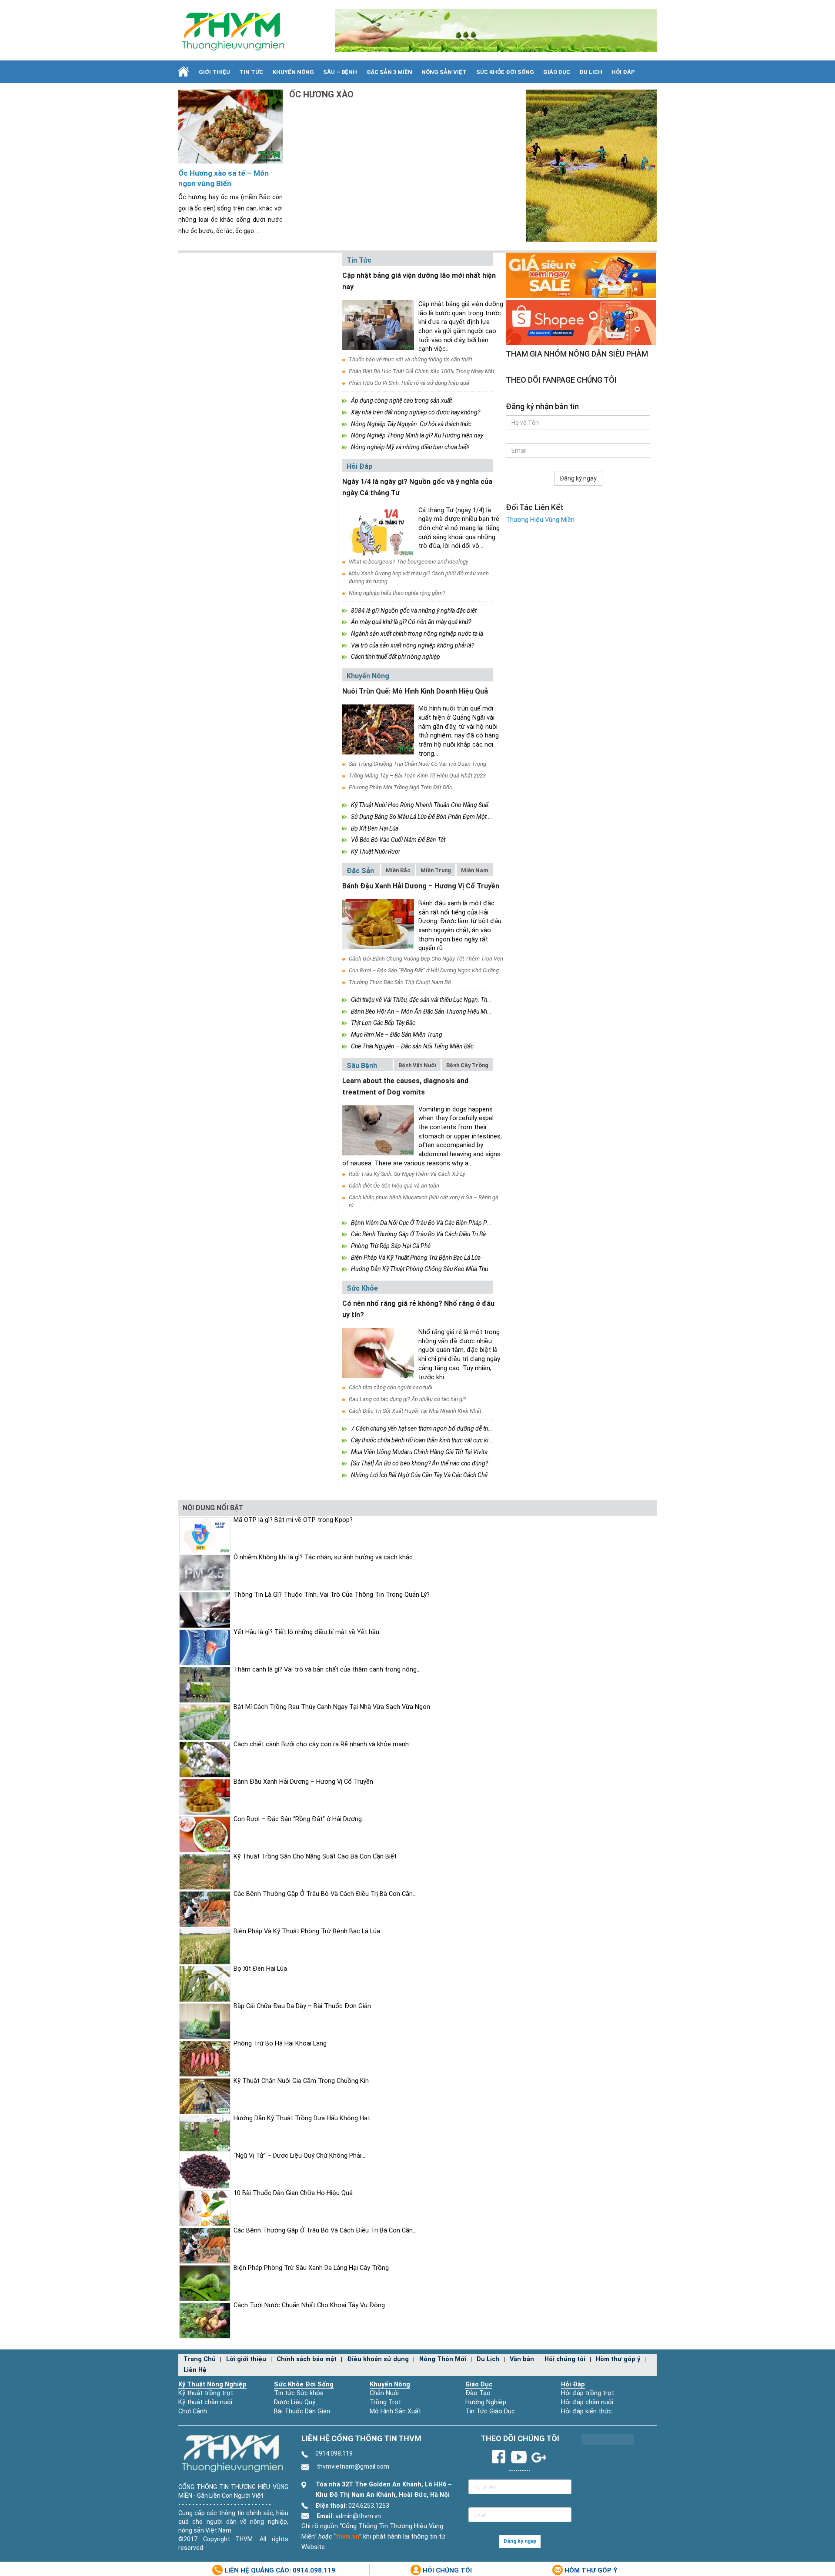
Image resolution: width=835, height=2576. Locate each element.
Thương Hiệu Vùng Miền (540, 520)
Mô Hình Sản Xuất (395, 2411)
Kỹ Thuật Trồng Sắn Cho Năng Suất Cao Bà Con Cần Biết (315, 1857)
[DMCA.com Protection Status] (608, 2439)
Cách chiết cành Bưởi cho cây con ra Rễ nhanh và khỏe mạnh (321, 1744)
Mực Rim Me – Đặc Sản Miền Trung (397, 1034)
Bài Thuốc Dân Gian (302, 2411)
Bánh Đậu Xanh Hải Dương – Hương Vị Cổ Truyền (421, 886)
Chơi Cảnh (193, 2411)
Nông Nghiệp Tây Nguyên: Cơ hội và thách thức (411, 424)
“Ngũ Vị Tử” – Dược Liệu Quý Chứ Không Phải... (299, 2156)
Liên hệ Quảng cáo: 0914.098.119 (279, 2570)
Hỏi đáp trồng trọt (588, 2393)
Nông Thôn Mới (443, 2359)
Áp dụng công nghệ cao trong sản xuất (401, 400)
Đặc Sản (360, 871)
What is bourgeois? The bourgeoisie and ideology (409, 562)
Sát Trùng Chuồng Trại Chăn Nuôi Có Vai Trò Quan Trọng (417, 764)
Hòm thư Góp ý (590, 2570)
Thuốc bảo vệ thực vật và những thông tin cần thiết (411, 359)
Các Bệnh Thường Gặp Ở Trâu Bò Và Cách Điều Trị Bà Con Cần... (325, 1894)
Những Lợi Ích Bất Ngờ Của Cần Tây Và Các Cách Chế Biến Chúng (435, 1475)
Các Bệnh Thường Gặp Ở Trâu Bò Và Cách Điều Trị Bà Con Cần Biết (436, 1234)
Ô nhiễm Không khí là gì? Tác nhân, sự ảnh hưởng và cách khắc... (325, 1557)
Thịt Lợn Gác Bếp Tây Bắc (383, 1023)
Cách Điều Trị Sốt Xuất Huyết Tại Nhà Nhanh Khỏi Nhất (415, 1411)
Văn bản (522, 2359)
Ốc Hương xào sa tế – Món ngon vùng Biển (224, 179)
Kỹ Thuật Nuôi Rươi (375, 851)
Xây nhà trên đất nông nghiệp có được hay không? (416, 412)
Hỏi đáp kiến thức (586, 2411)
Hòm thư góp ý (618, 2359)
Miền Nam (475, 870)
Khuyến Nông (293, 72)
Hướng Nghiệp (486, 2402)
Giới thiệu (214, 72)
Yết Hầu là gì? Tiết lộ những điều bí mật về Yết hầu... (308, 1632)
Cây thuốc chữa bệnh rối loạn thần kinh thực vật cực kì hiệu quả (431, 1440)
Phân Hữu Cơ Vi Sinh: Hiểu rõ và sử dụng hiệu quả (409, 383)
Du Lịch (591, 72)
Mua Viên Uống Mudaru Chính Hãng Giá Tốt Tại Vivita (419, 1452)
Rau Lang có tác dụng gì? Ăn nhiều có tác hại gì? (407, 1399)
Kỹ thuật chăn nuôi (205, 2402)
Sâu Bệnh (362, 1066)
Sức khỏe (362, 1288)
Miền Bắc (398, 870)
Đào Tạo (478, 2393)
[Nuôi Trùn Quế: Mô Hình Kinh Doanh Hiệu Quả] (378, 729)
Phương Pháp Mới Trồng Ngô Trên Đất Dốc (401, 787)
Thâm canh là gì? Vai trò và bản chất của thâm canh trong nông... (327, 1670)
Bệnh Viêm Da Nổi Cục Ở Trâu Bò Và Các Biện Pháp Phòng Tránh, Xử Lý (442, 1223)
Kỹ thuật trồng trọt (206, 2393)
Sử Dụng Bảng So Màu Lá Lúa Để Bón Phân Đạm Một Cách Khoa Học (439, 817)
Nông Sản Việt (444, 72)
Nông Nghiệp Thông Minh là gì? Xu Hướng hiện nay (417, 435)
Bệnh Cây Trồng (467, 1065)
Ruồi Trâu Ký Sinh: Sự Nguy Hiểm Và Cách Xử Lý (407, 1174)
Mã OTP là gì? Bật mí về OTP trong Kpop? (293, 1520)
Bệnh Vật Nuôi (417, 1065)
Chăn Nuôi (384, 2393)
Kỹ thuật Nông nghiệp (212, 2384)
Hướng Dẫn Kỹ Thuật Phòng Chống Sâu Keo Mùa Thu (419, 1269)
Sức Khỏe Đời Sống (304, 2384)
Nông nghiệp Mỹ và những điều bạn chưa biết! (410, 447)
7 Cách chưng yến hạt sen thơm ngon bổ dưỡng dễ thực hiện (429, 1428)
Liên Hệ (195, 2370)
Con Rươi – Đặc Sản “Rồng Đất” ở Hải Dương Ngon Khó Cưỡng (424, 970)
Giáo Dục (557, 72)
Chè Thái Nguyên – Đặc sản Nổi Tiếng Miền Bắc (412, 1046)
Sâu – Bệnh (340, 72)
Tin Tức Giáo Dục (490, 2411)
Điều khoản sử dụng (378, 2359)
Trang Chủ (200, 2359)
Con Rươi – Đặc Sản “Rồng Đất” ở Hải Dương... (300, 1819)
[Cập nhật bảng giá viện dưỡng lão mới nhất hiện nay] (378, 325)
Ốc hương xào (321, 94)
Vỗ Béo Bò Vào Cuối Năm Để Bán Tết (398, 840)
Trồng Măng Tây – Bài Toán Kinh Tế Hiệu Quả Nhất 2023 (417, 776)
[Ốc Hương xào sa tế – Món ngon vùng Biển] (230, 126)
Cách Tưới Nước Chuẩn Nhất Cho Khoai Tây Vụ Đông (309, 2305)
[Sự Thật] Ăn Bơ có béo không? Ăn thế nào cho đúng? (419, 1463)
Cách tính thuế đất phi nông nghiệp (396, 657)
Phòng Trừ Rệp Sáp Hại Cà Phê (391, 1246)
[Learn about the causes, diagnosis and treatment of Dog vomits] (378, 1130)
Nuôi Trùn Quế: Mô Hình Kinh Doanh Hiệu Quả (415, 691)
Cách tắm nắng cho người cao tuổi (391, 1387)
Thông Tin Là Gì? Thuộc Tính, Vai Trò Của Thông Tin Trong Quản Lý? (332, 1595)
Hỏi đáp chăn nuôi (587, 2402)
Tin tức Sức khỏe (299, 2393)
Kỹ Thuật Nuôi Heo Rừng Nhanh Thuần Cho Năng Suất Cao (426, 805)
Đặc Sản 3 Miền (389, 72)
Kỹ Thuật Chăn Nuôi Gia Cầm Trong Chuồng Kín (301, 2081)
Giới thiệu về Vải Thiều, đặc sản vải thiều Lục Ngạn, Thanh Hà (428, 1000)
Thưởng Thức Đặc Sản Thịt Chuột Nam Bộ (400, 982)
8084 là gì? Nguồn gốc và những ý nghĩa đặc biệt (414, 611)
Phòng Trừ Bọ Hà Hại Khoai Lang (280, 2044)
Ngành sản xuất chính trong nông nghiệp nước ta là (417, 634)
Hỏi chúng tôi (565, 2359)
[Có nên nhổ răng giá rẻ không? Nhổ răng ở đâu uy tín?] (378, 1353)
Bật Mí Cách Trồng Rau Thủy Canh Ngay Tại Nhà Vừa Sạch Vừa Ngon (332, 1707)
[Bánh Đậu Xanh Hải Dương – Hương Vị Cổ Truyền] (378, 924)
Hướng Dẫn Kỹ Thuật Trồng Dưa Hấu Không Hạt (302, 2118)
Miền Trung (436, 870)
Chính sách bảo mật (307, 2359)
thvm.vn (347, 2537)
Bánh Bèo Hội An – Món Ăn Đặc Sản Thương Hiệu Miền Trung (431, 1011)
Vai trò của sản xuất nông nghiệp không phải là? (412, 645)
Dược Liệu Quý (295, 2402)
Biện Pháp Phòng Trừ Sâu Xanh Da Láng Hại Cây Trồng (311, 2268)
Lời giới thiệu (246, 2359)
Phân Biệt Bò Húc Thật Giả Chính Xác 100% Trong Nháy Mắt (422, 371)
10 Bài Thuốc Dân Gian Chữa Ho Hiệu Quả (293, 2193)
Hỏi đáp (623, 72)
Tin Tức (251, 72)
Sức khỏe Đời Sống (505, 72)
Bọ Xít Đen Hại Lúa (375, 828)
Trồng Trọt (385, 2402)
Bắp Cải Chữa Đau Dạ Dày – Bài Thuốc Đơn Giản (302, 2006)
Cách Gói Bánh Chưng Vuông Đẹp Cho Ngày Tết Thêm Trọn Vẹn (426, 959)
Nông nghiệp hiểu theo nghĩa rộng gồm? (397, 593)
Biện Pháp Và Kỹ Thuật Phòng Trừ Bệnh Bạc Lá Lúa (416, 1258)
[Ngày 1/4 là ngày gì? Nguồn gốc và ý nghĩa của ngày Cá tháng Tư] (378, 531)
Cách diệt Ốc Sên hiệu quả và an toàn (394, 1186)
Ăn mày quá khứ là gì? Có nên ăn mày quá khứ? (411, 622)
